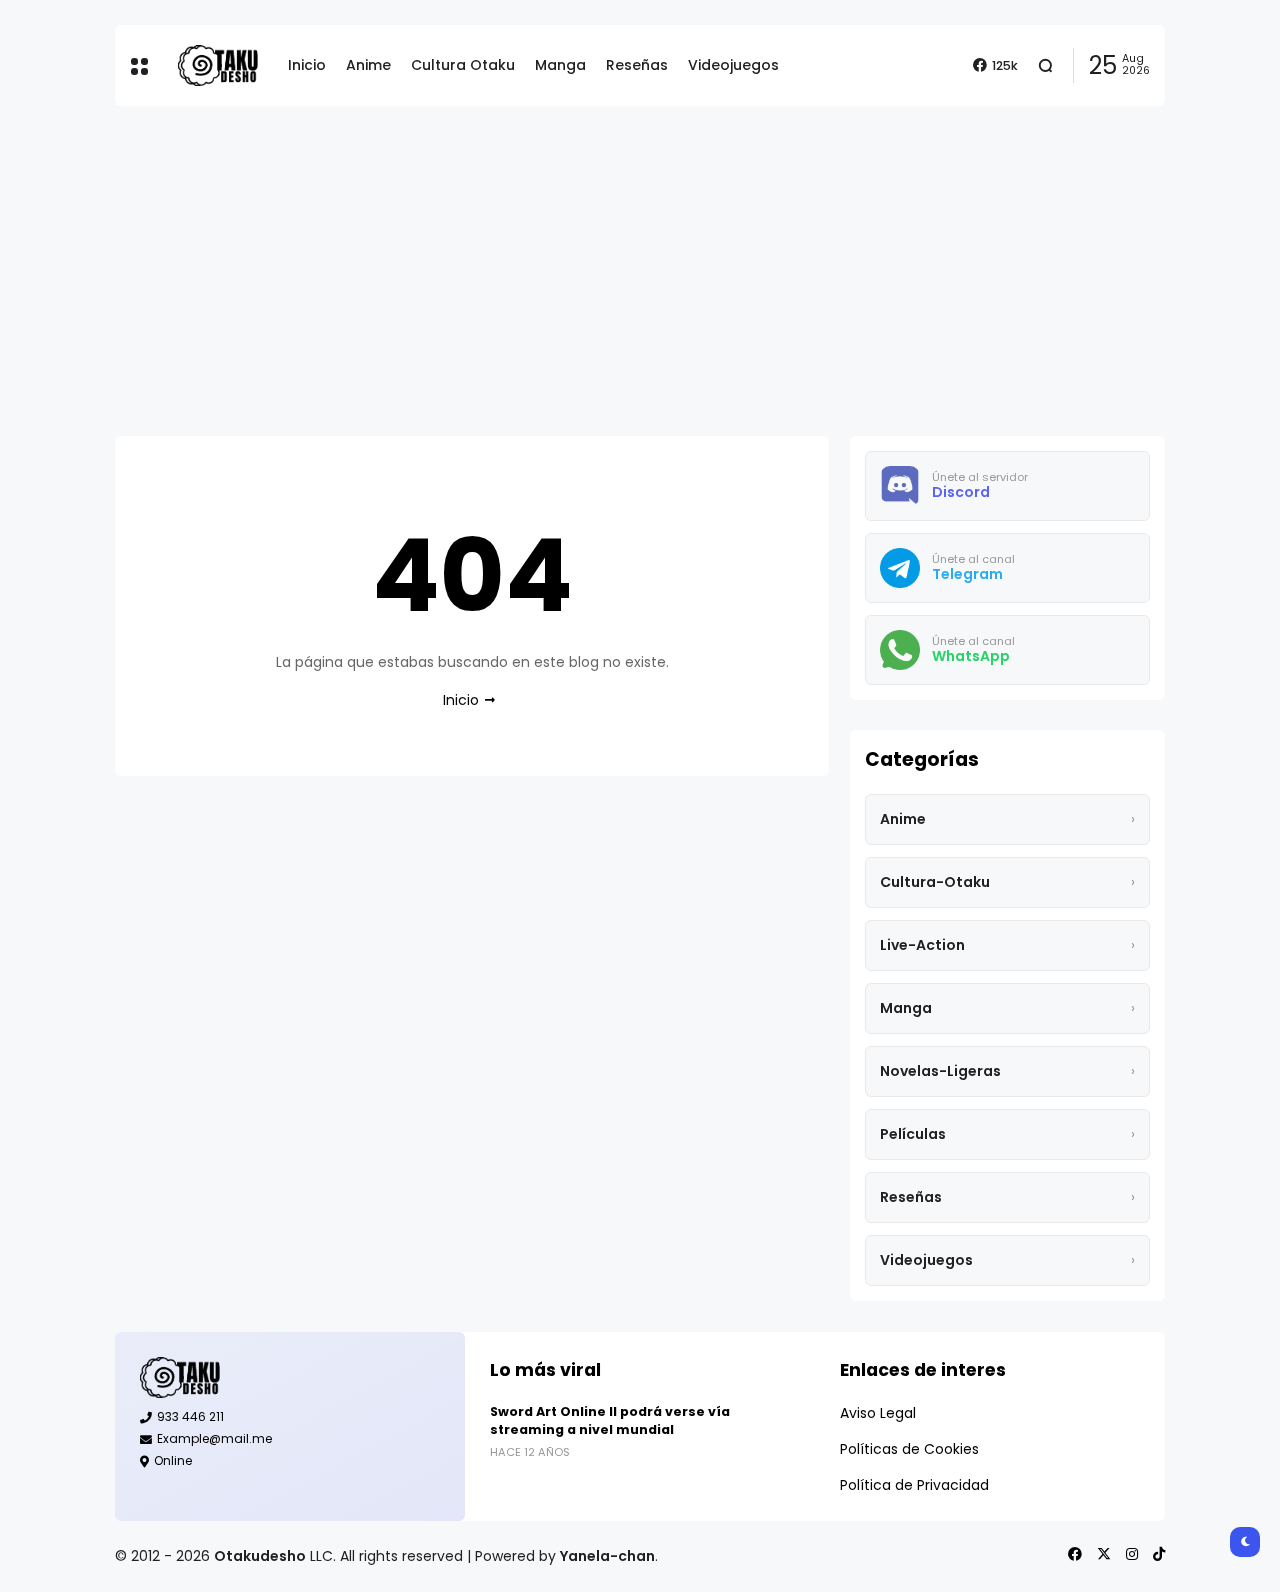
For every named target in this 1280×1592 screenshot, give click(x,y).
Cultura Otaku (463, 65)
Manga (560, 65)
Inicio (307, 65)
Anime (368, 65)
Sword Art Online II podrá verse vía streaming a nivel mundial (610, 1420)
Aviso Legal (878, 1413)
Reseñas (637, 65)
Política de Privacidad (914, 1485)
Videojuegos (733, 65)
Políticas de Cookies (909, 1449)
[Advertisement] (640, 271)
